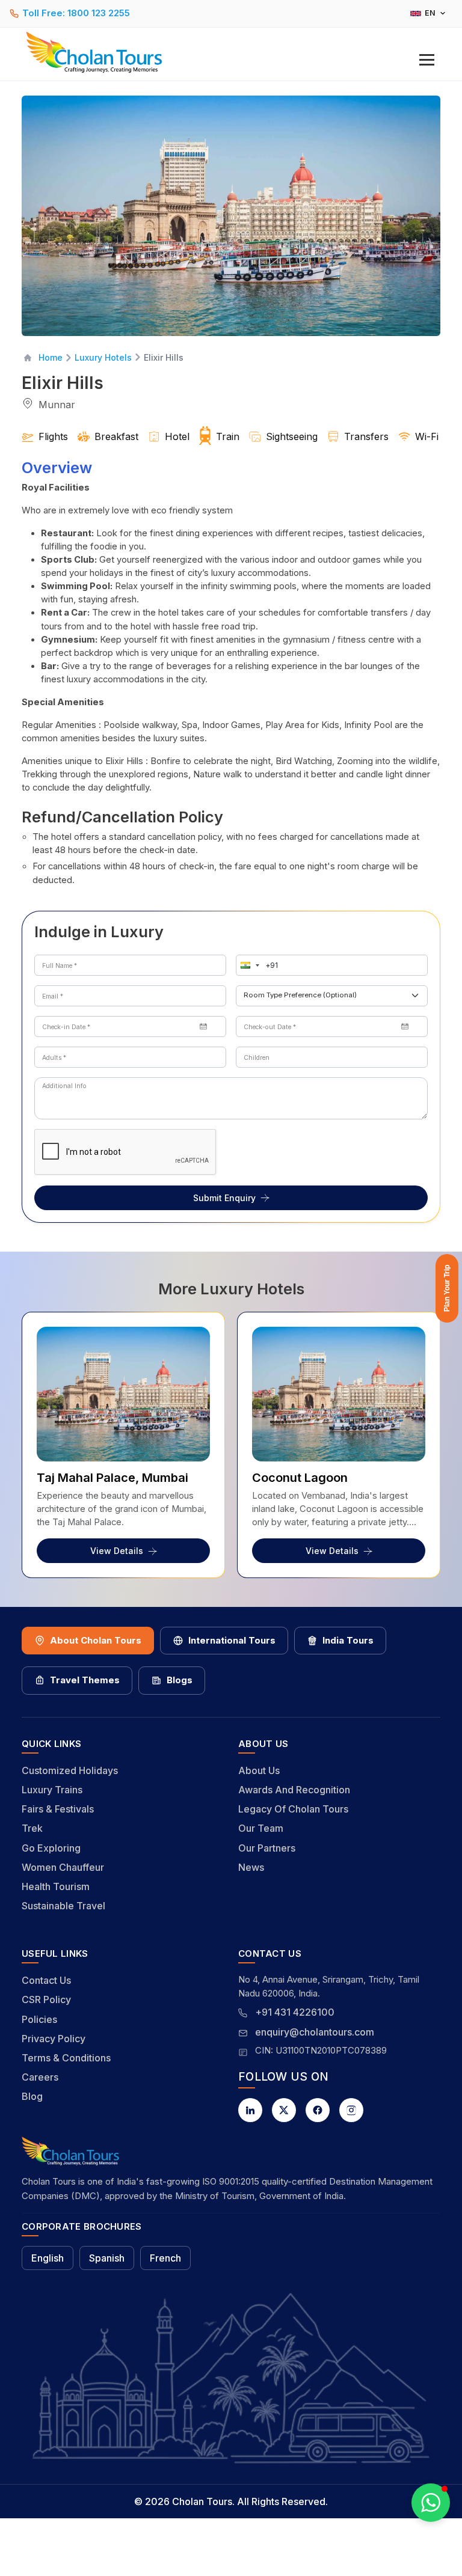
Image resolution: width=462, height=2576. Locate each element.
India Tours (348, 1640)
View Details (117, 1551)
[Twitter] (284, 2110)
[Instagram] (351, 2110)
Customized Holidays (70, 1770)
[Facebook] (318, 2110)
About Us (259, 1770)
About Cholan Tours (96, 1640)
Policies (39, 2019)
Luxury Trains (52, 1790)
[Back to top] (411, 2535)
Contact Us (46, 1980)
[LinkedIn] (250, 2110)
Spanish (107, 2258)
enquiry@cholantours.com (315, 2032)
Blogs (180, 1680)
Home (51, 357)
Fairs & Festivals (58, 1809)
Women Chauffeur (63, 1867)
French (165, 2258)
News (251, 1867)
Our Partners (267, 1848)
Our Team (261, 1828)
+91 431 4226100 (295, 2012)
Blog (32, 2096)
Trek (32, 1828)
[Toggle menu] (427, 60)
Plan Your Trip (447, 1288)
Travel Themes (85, 1680)
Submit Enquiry (224, 1198)
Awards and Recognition (294, 1790)
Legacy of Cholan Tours (293, 1809)
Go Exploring (51, 1848)
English (48, 2258)
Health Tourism (56, 1886)
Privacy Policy (54, 2039)
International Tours (232, 1640)
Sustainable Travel (63, 1906)
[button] (247, 965)
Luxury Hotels (103, 357)
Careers (40, 2077)
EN (430, 13)
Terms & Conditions (66, 2058)
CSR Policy (46, 1999)
